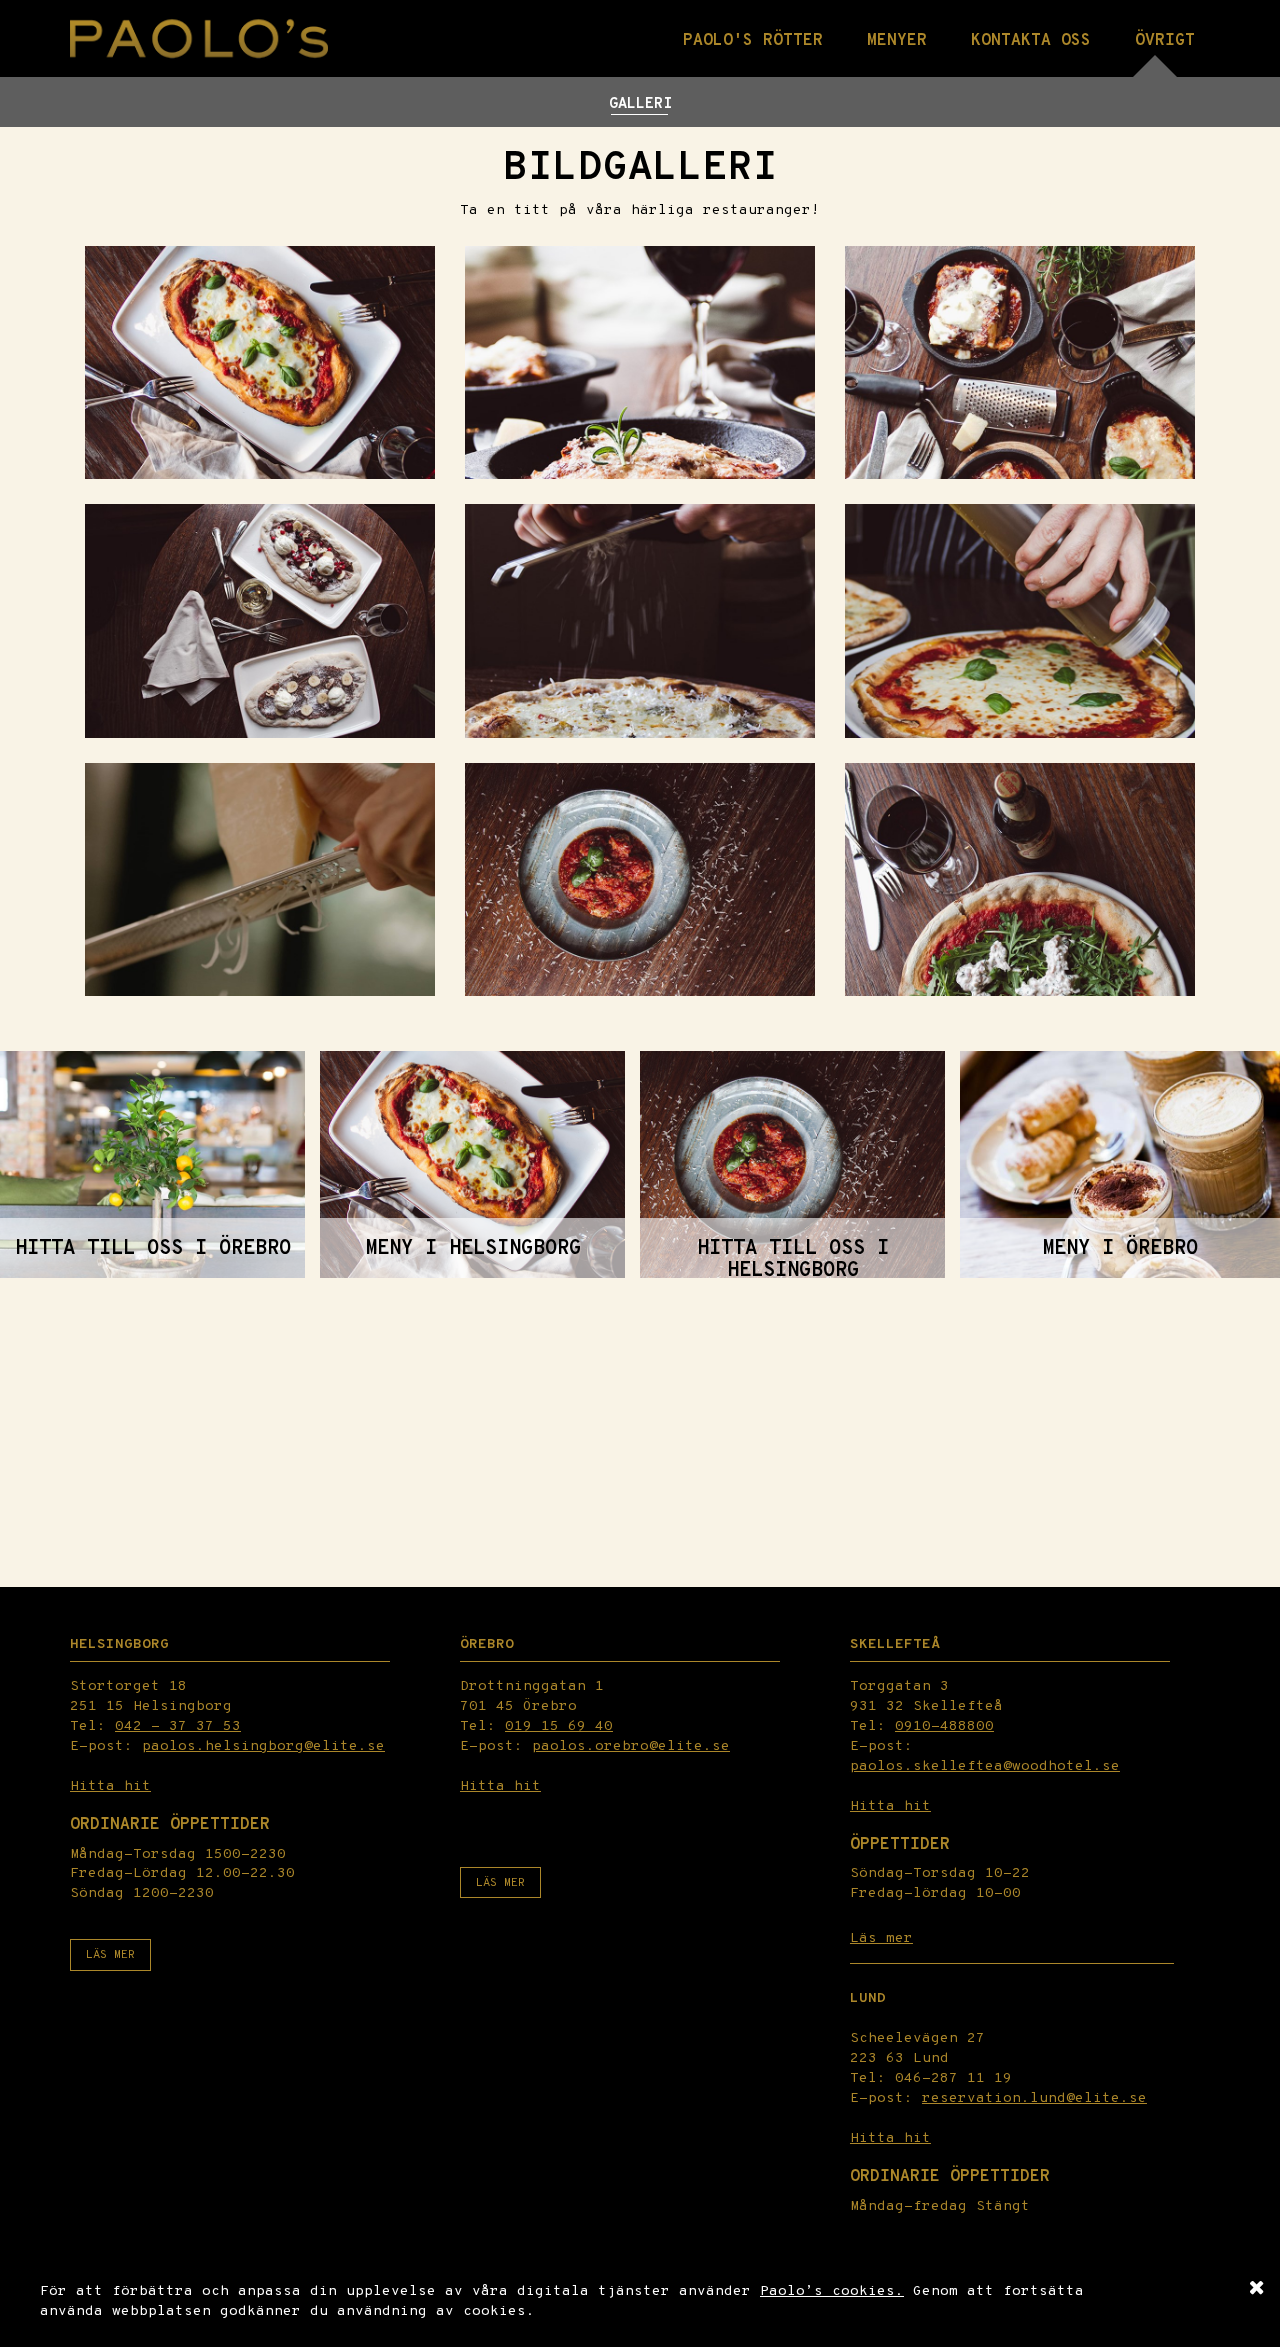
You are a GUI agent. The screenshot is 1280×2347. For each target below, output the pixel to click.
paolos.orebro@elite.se (631, 1746)
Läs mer (110, 1955)
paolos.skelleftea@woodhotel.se (985, 1766)
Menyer (897, 41)
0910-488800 (944, 1726)
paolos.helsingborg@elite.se (263, 1746)
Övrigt (1165, 41)
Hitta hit (110, 1786)
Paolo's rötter (753, 41)
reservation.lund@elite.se (1034, 2098)
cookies (863, 2291)
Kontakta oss (1031, 41)
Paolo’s (796, 2291)
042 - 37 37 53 (178, 1726)
